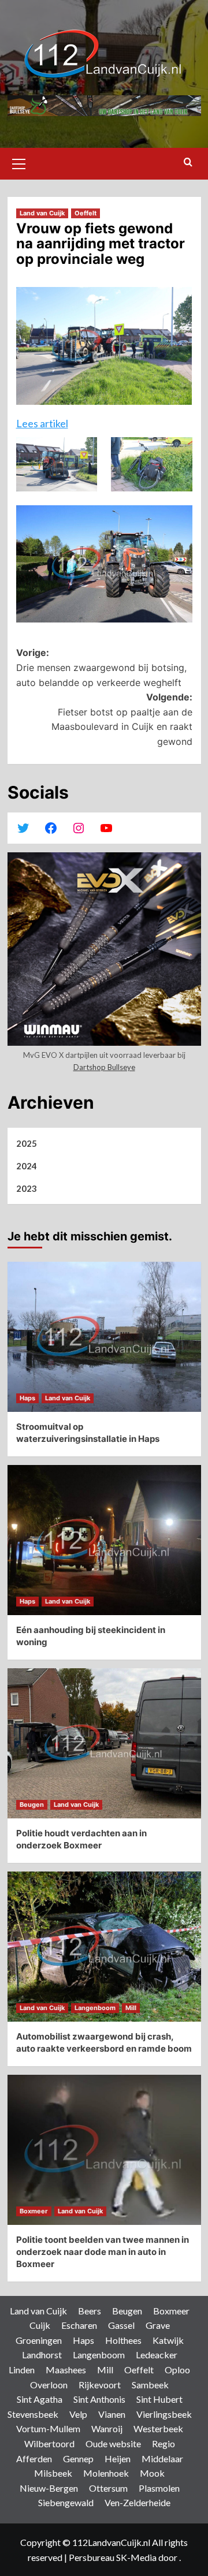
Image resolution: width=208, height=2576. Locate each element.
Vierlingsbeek (164, 2414)
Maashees (66, 2370)
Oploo (177, 2370)
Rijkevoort (100, 2385)
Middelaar (162, 2458)
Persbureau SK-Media (114, 2557)
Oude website (113, 2443)
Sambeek (150, 2385)
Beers (90, 2311)
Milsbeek (53, 2473)
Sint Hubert (159, 2399)
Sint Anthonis (99, 2399)
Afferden (34, 2458)
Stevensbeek (33, 2414)
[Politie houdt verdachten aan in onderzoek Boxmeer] (104, 1743)
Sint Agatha (40, 2399)
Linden (22, 2370)
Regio (164, 2443)
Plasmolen (159, 2488)
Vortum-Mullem (48, 2428)
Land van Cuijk (42, 213)
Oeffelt (86, 213)
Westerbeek (158, 2428)
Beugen (32, 1805)
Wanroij (107, 2428)
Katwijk (168, 2340)
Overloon (49, 2385)
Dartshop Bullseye (104, 1067)
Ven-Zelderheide (138, 2502)
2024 (27, 1166)
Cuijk (40, 2325)
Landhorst (42, 2355)
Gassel (121, 2325)
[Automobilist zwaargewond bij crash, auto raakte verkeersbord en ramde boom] (104, 1947)
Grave (158, 2325)
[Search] (188, 163)
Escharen (79, 2325)
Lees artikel (42, 423)
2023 (27, 1188)
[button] (19, 162)
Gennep (78, 2458)
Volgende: (122, 719)
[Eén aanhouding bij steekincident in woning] (104, 1540)
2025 (27, 1143)
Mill (131, 2008)
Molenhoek (106, 2473)
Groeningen (39, 2340)
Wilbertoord (49, 2443)
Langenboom (95, 2008)
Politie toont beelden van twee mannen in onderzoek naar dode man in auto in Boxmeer (103, 2252)
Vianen (112, 2414)
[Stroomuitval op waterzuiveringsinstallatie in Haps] (104, 1337)
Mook (152, 2473)
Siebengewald (66, 2502)
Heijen (118, 2458)
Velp (78, 2414)
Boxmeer (34, 2211)
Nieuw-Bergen (49, 2488)
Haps (27, 1398)
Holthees (123, 2340)
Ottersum (108, 2488)
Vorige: (101, 667)
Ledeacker (157, 2355)
